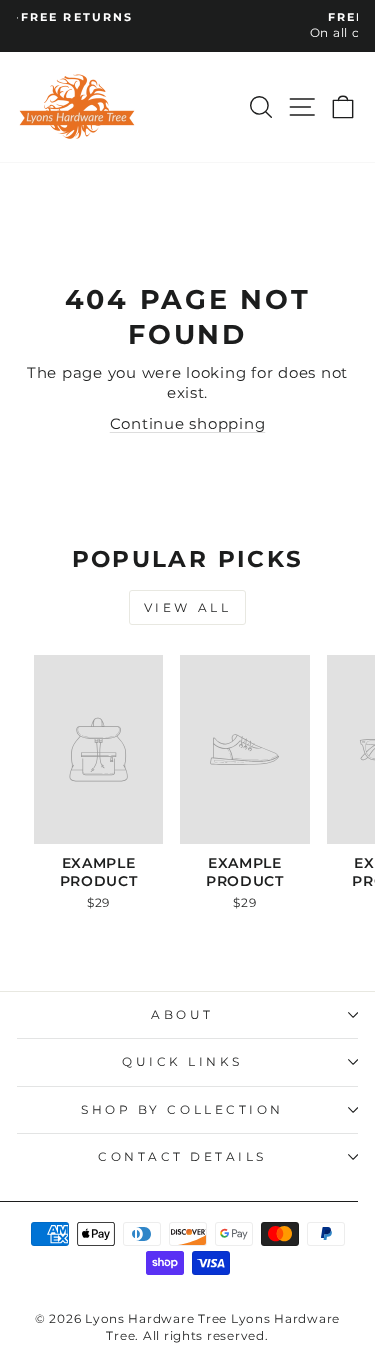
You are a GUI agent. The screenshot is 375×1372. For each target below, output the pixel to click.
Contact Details (182, 1157)
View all (188, 607)
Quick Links (182, 1062)
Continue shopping (188, 424)
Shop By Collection (182, 1110)
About (182, 1015)
